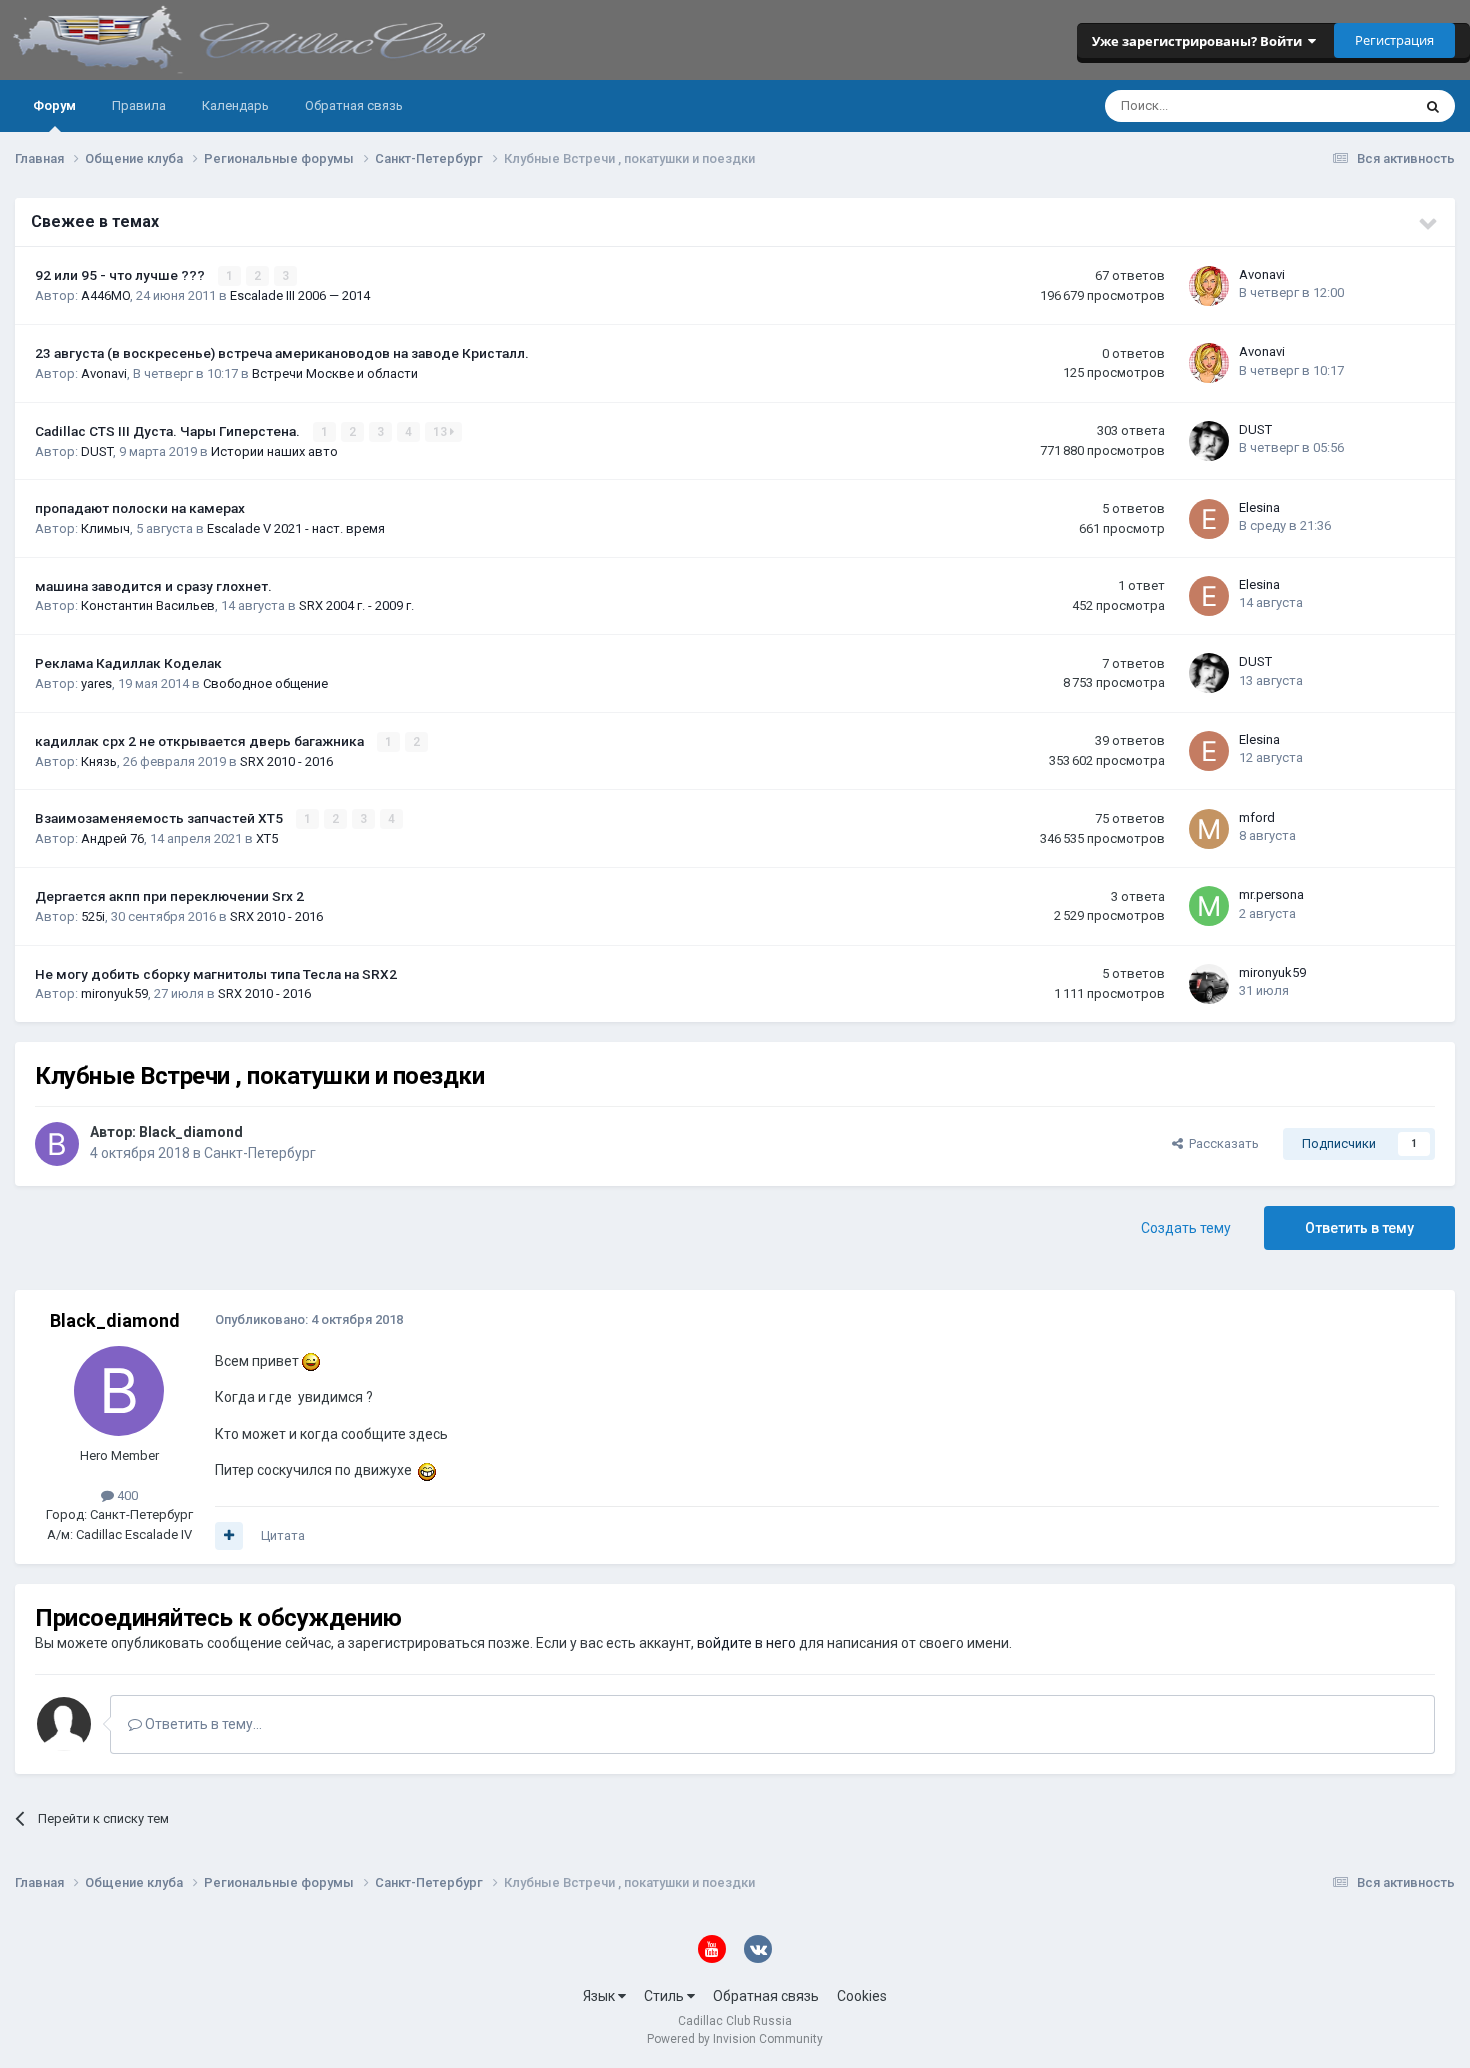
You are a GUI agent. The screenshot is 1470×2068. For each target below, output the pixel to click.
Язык (600, 1996)
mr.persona (1271, 894)
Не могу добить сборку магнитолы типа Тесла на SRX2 (216, 974)
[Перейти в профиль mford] (1209, 829)
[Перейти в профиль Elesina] (1209, 519)
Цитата (283, 1535)
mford (1257, 817)
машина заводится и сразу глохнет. (153, 586)
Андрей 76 (112, 838)
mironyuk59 (114, 993)
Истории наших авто (274, 451)
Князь (99, 761)
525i (93, 916)
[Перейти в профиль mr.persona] (1209, 906)
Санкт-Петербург (260, 1153)
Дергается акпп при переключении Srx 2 (169, 896)
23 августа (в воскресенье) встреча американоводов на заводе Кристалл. (282, 353)
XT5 (267, 838)
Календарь (235, 105)
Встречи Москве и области (335, 373)
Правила (139, 105)
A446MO (105, 295)
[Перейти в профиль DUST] (1209, 441)
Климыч (105, 528)
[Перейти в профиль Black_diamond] (57, 1144)
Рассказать (1221, 1143)
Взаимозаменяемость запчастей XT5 (160, 818)
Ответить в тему (1359, 1228)
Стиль (665, 1996)
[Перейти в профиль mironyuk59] (1209, 984)
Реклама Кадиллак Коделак (128, 663)
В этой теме (1350, 106)
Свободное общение (265, 683)
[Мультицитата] (229, 1536)
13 (441, 432)
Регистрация (1394, 40)
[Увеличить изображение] (311, 1361)
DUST (97, 451)
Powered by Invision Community (735, 2039)
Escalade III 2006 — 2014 (300, 295)
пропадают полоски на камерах (140, 508)
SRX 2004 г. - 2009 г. (356, 605)
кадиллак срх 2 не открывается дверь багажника (201, 741)
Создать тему (1186, 1228)
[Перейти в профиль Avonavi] (1209, 286)
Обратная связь (354, 105)
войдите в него (746, 1643)
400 (126, 1495)
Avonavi (1262, 274)
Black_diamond (191, 1132)
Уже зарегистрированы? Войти (1200, 41)
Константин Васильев (148, 605)
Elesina (1259, 507)
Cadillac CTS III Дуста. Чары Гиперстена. (169, 431)
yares (96, 683)
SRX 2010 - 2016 (286, 761)
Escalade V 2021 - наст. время (296, 528)
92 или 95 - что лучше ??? (121, 275)
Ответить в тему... (202, 1724)
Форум (54, 105)
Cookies (862, 1996)
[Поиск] (1433, 106)
